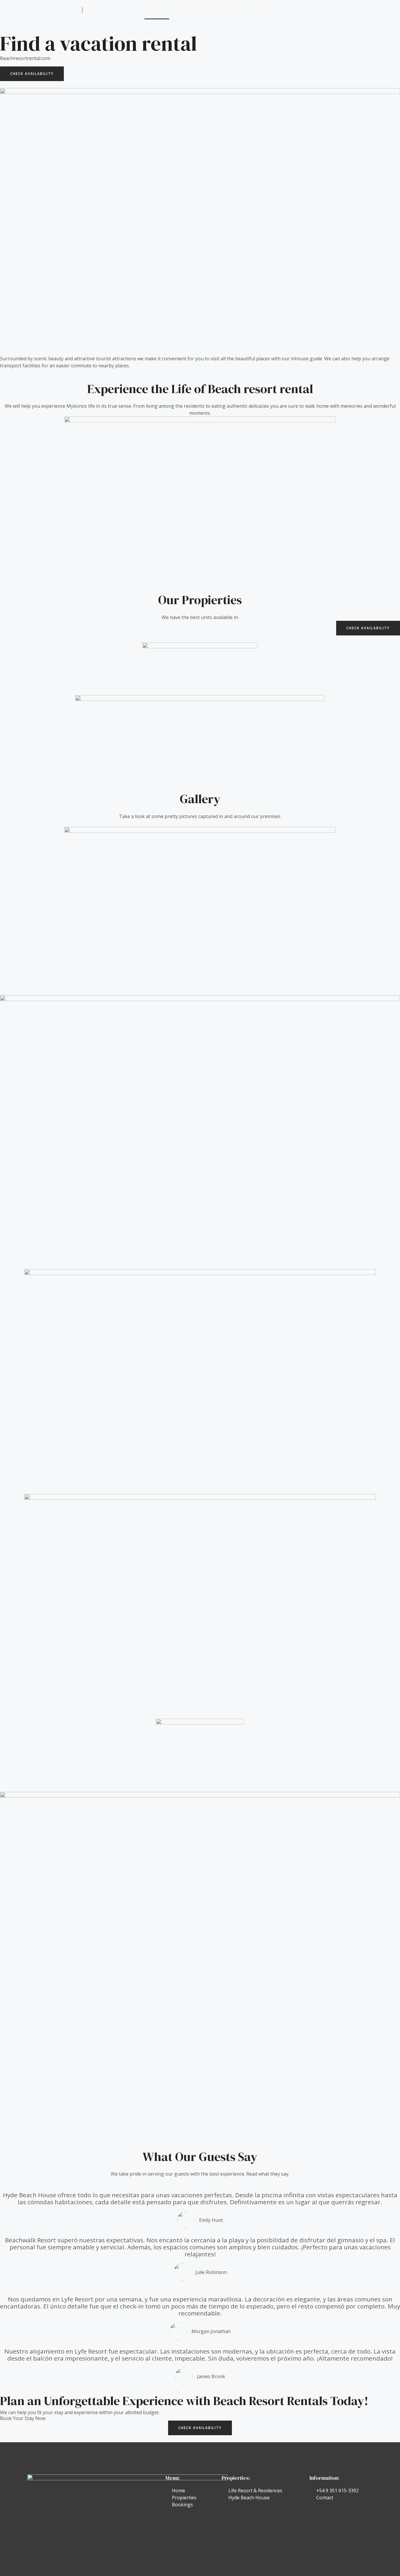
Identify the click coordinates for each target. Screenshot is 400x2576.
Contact (261, 13)
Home (157, 13)
